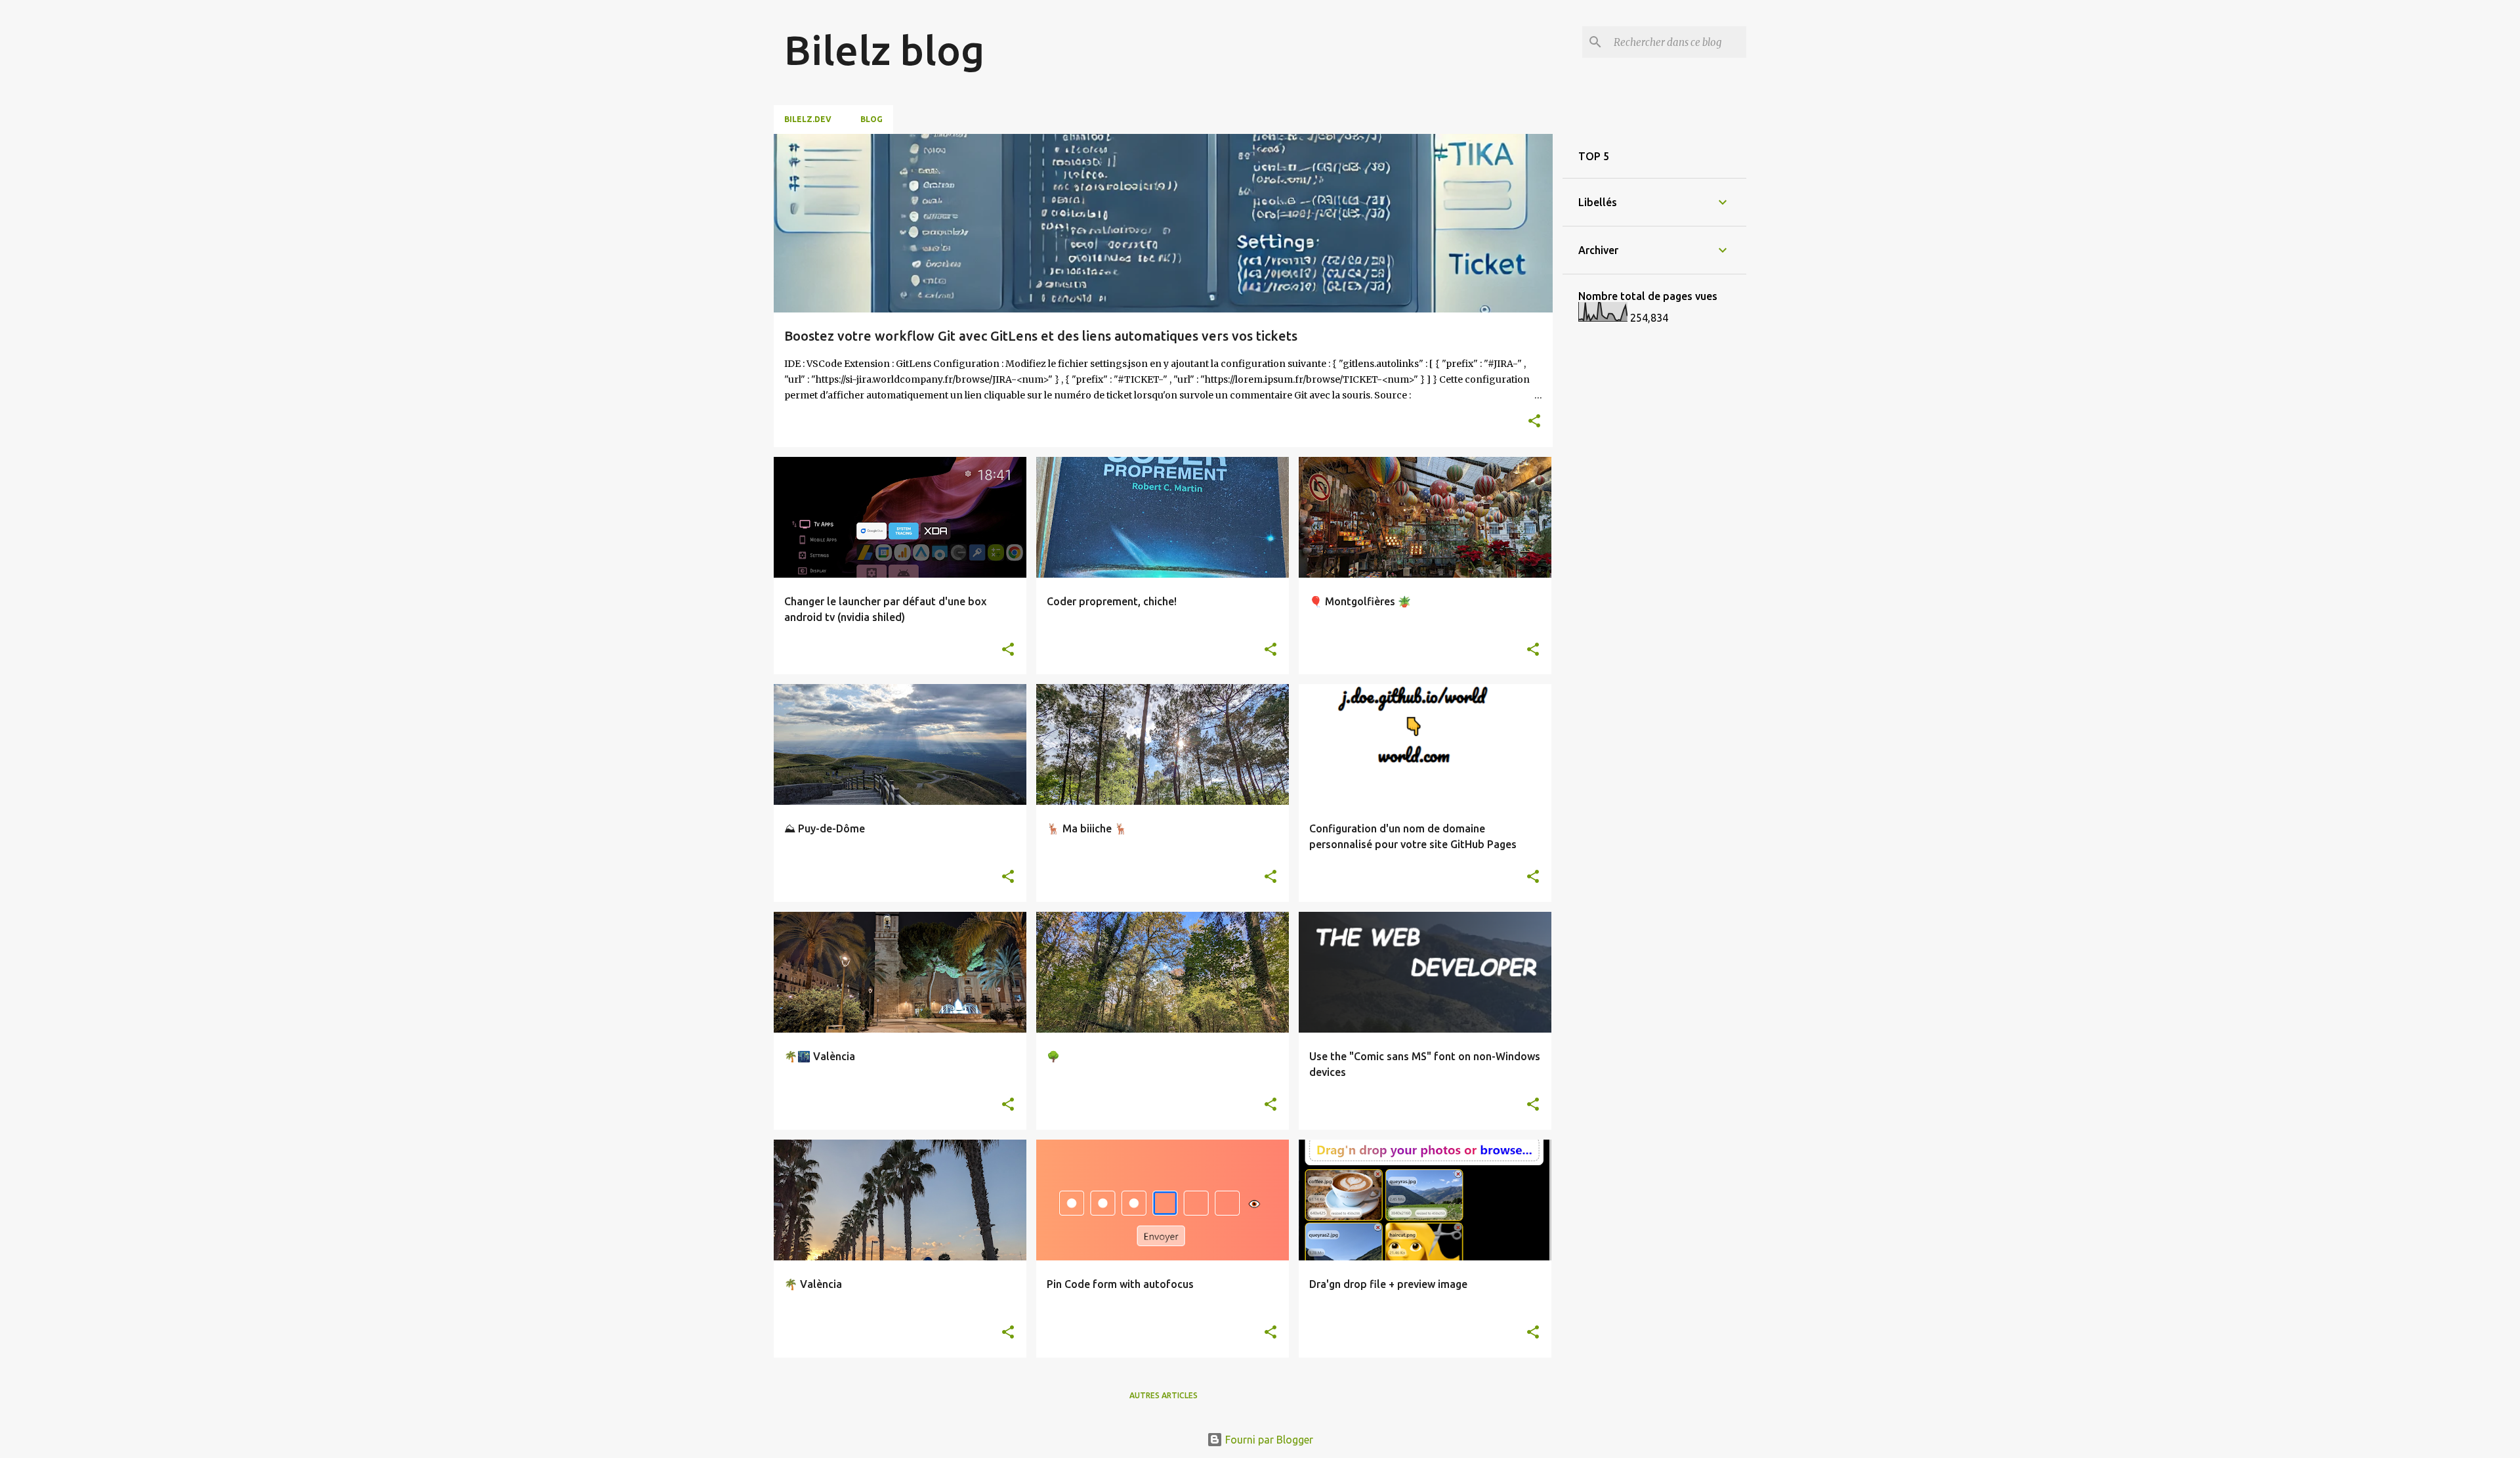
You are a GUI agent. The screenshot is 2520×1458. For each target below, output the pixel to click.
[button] (1534, 422)
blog (871, 119)
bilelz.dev (808, 119)
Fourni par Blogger (1268, 1440)
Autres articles (1164, 1395)
